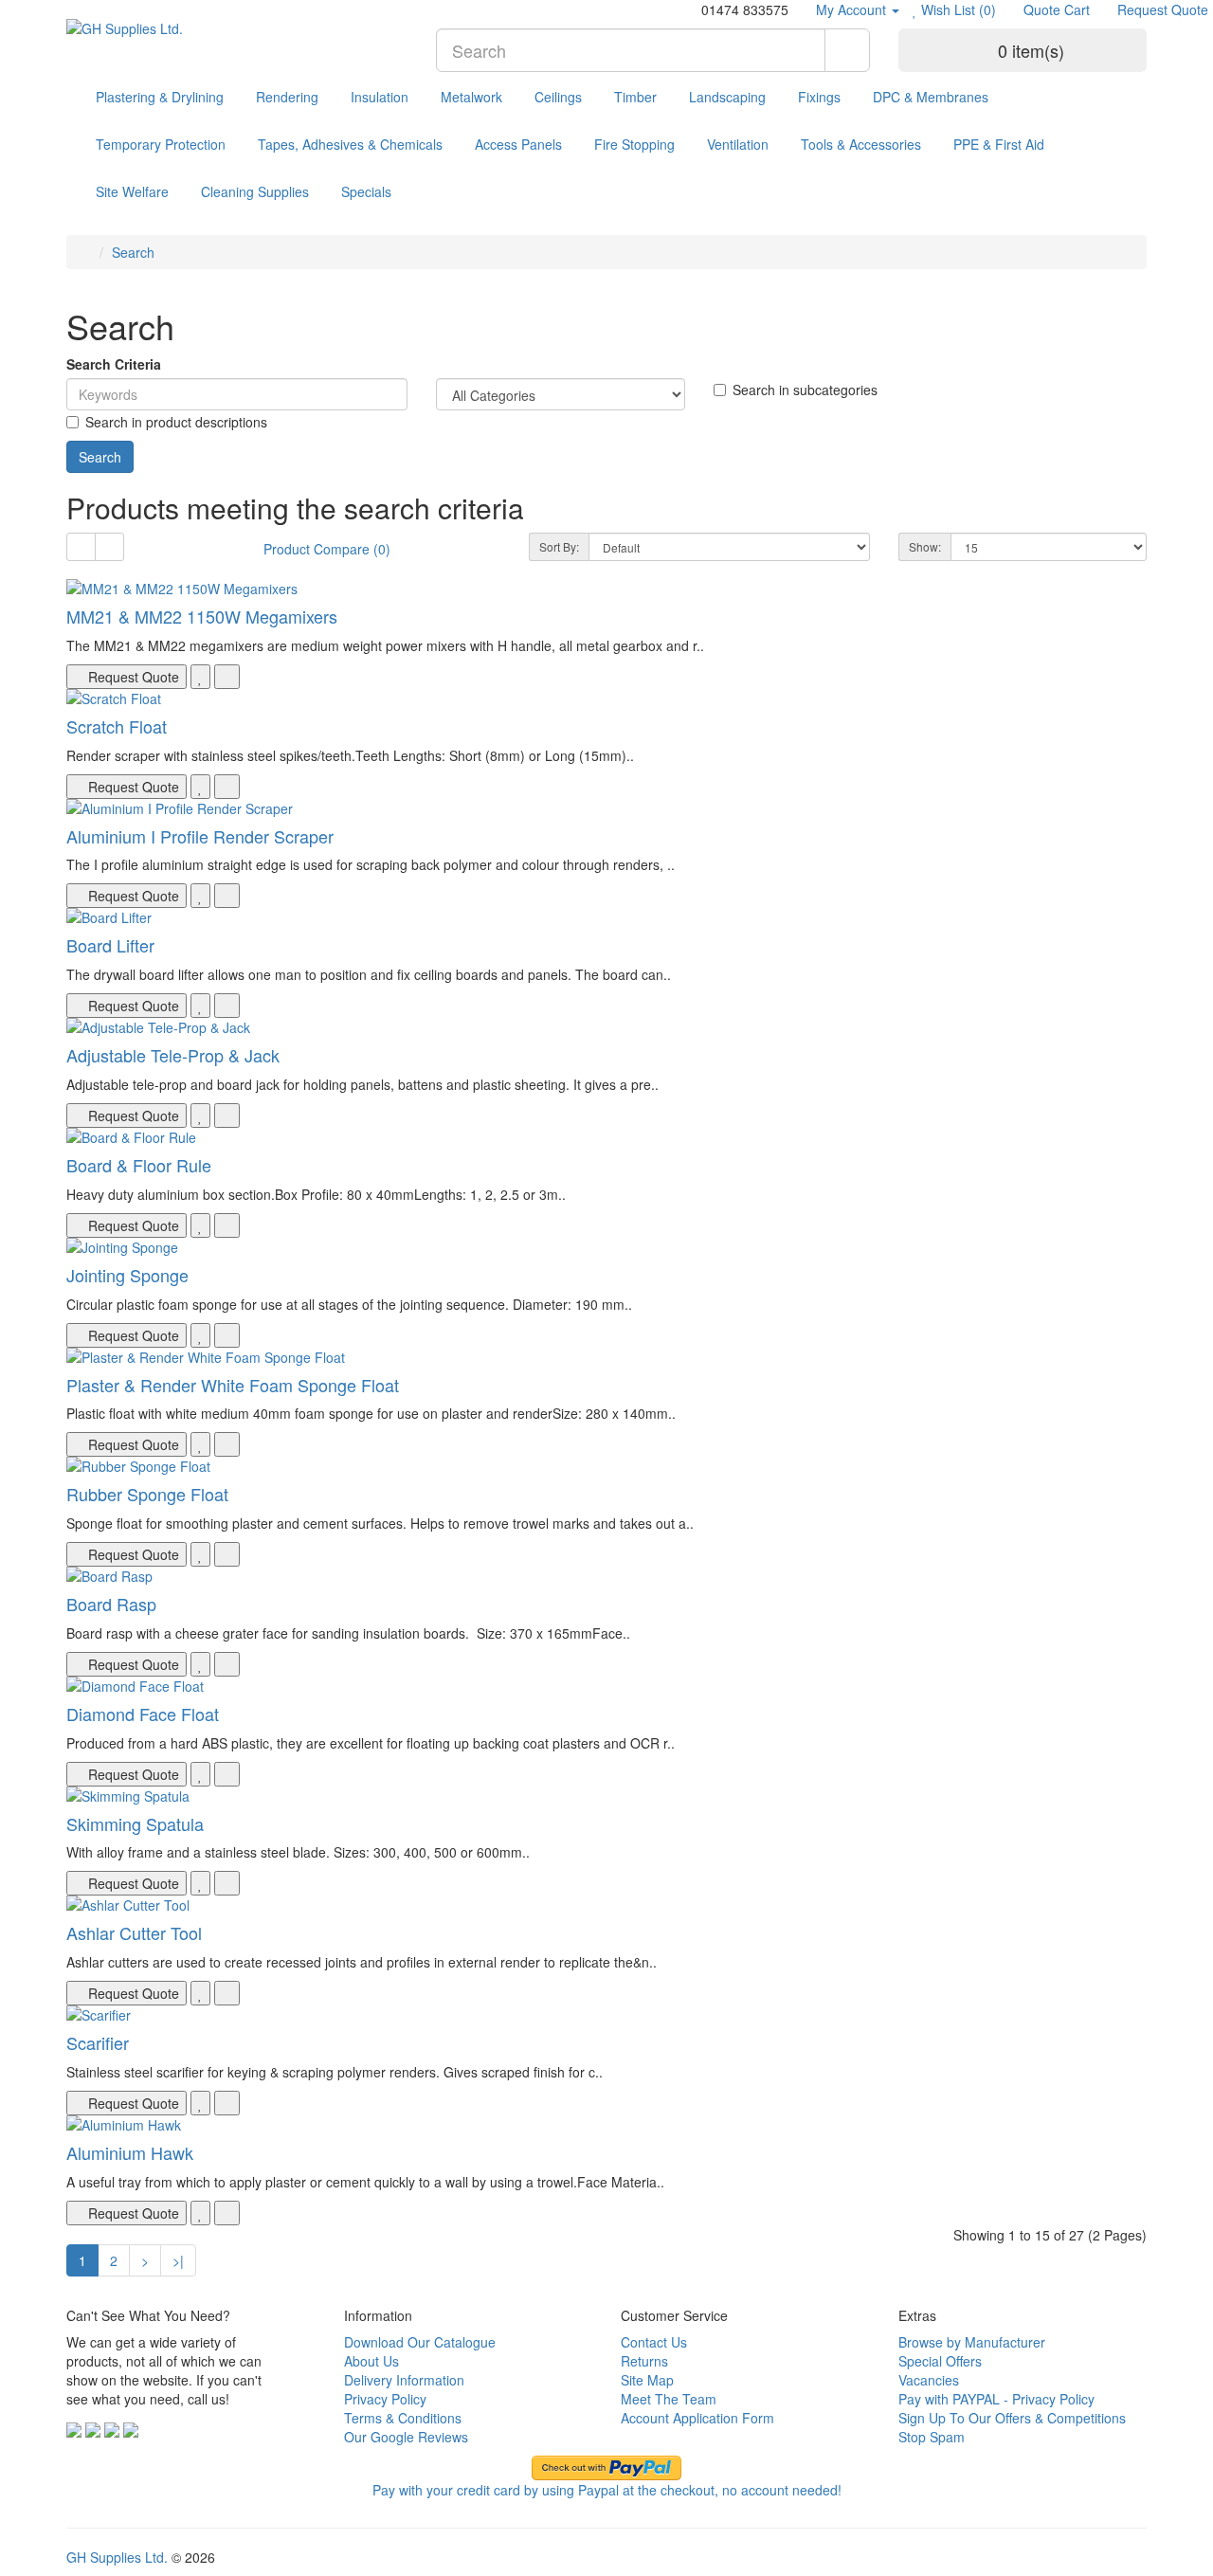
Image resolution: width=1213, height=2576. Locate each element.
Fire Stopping (634, 144)
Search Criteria (114, 364)
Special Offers (940, 2361)
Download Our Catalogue (420, 2342)
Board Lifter (110, 945)
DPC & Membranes (931, 97)
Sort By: (559, 546)
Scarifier (98, 2042)
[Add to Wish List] (200, 677)
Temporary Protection (161, 144)
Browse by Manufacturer (972, 2342)
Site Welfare (132, 191)
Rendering (287, 97)
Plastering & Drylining (160, 97)
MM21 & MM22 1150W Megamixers (202, 616)
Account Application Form (697, 2418)
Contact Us (654, 2342)
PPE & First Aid (999, 144)
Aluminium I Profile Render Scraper (200, 836)
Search (133, 252)
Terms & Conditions (403, 2418)
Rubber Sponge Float (147, 1494)
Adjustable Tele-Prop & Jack (173, 1055)
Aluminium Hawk (130, 2152)
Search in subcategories (805, 390)
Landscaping (727, 97)
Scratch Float (117, 726)
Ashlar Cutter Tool (134, 1932)
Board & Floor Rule (139, 1165)
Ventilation (738, 144)
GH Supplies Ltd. (117, 2557)
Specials (366, 191)
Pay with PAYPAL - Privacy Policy (996, 2399)
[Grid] (109, 547)
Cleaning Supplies (255, 191)
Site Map (647, 2380)
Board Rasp (111, 1604)
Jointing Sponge (127, 1275)
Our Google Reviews (406, 2437)
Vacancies (929, 2380)
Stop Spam (932, 2437)
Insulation (380, 97)
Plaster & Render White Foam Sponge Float (233, 1385)
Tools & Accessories (861, 144)
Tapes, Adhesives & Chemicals (350, 144)
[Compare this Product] (227, 677)
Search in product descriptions (176, 422)
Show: (925, 546)
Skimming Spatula (135, 1823)
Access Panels (518, 144)
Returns (644, 2361)
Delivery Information (404, 2380)
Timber (635, 97)
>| (178, 2260)
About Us (371, 2361)
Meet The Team (669, 2399)
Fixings (819, 97)
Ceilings (558, 97)
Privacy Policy (385, 2399)
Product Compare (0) (327, 549)
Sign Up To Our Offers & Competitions (1012, 2418)
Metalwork (471, 97)
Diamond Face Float (143, 1714)
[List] (81, 547)
